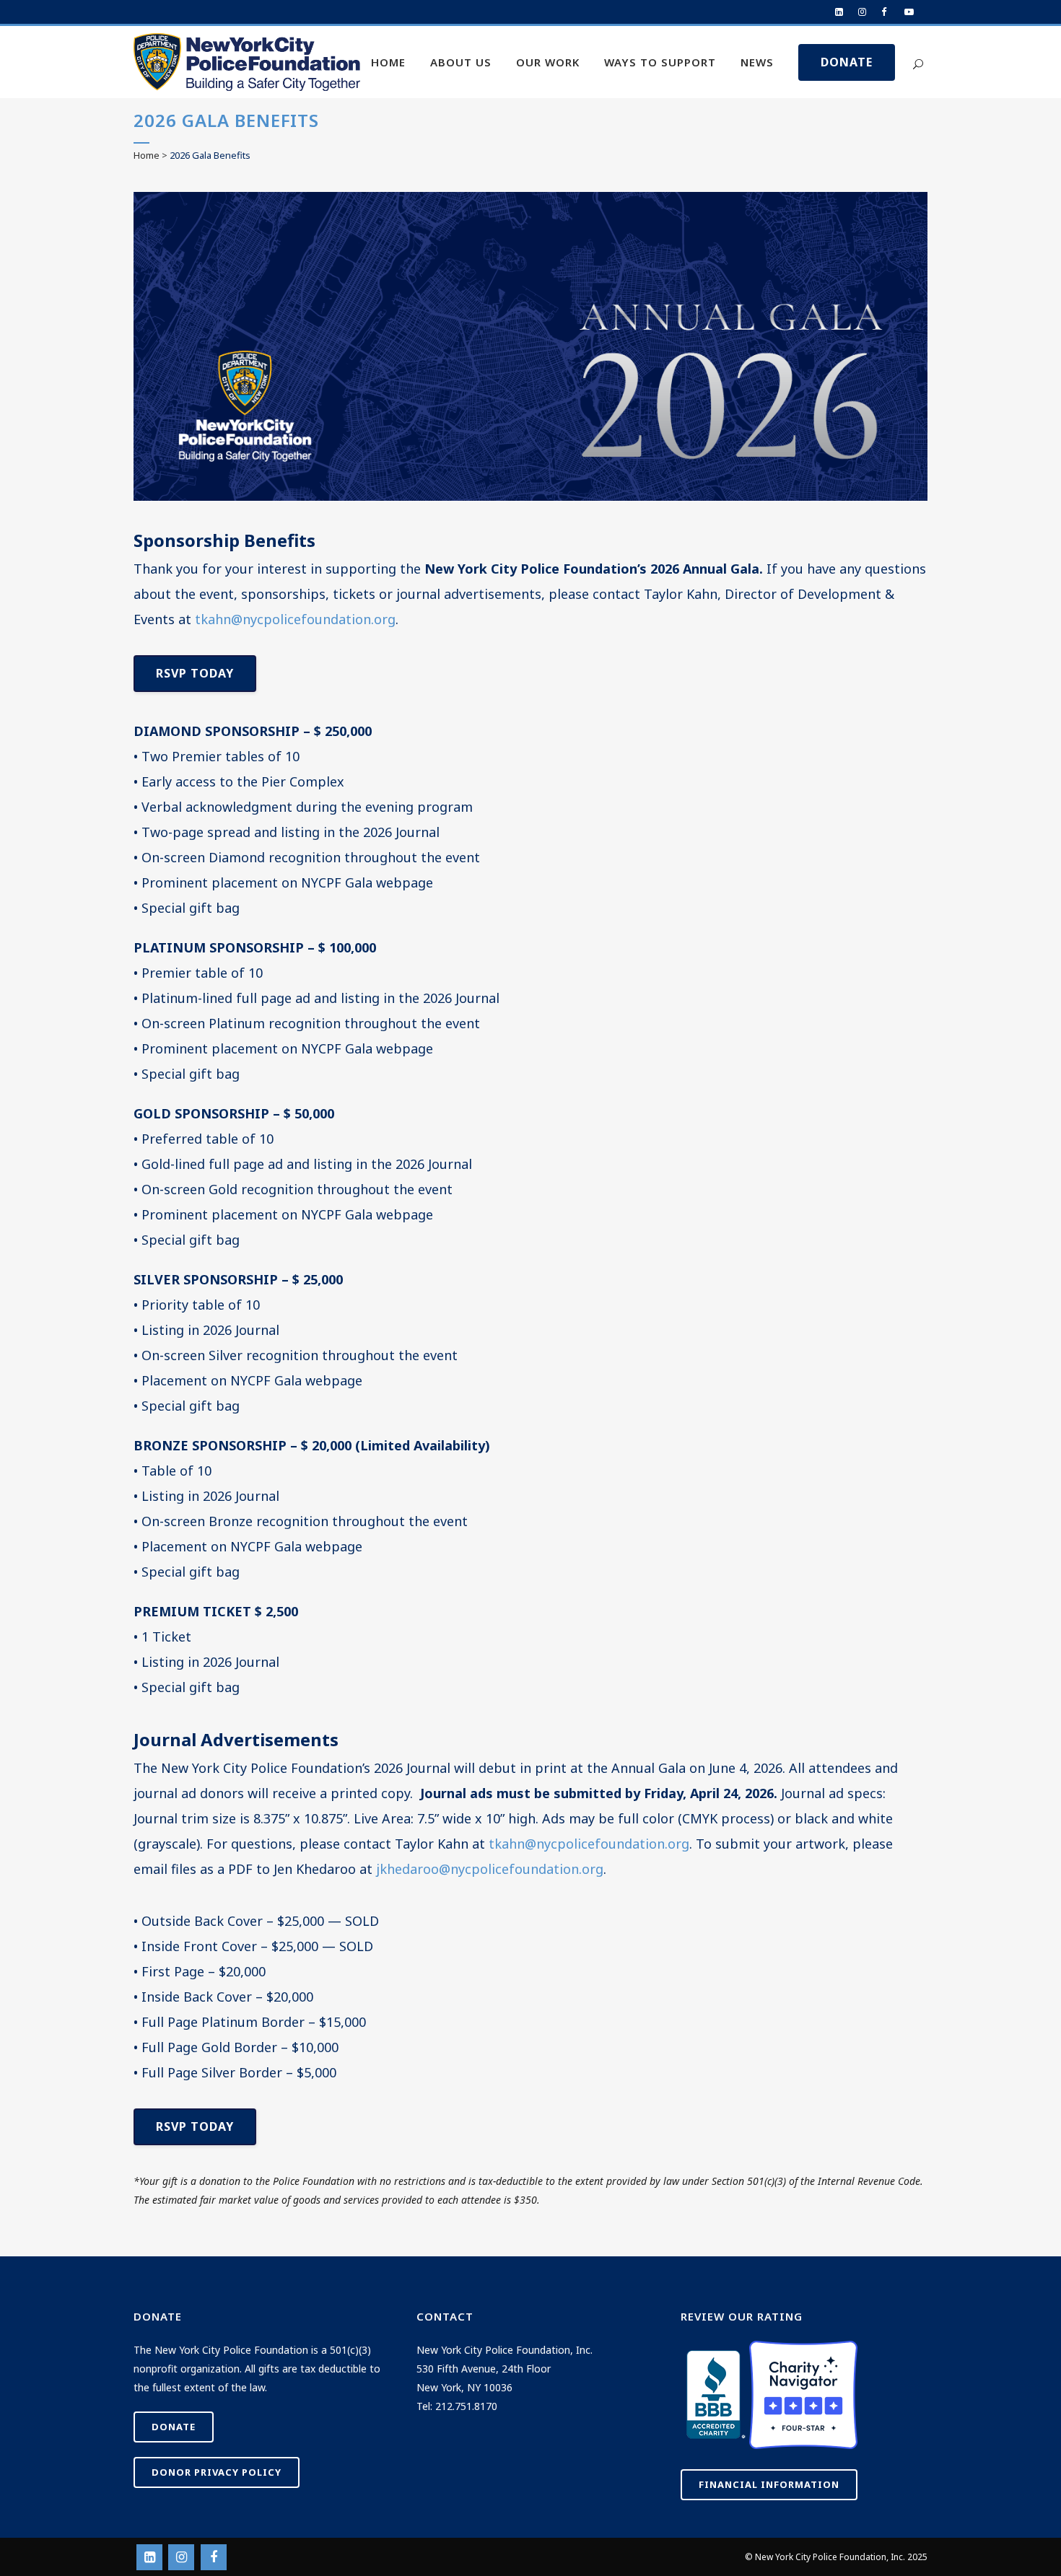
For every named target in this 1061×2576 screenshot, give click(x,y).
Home (147, 155)
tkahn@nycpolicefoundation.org (295, 619)
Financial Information (769, 2484)
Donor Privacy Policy (217, 2472)
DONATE (847, 62)
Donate (174, 2427)
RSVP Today (195, 673)
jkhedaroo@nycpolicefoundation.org (490, 1869)
